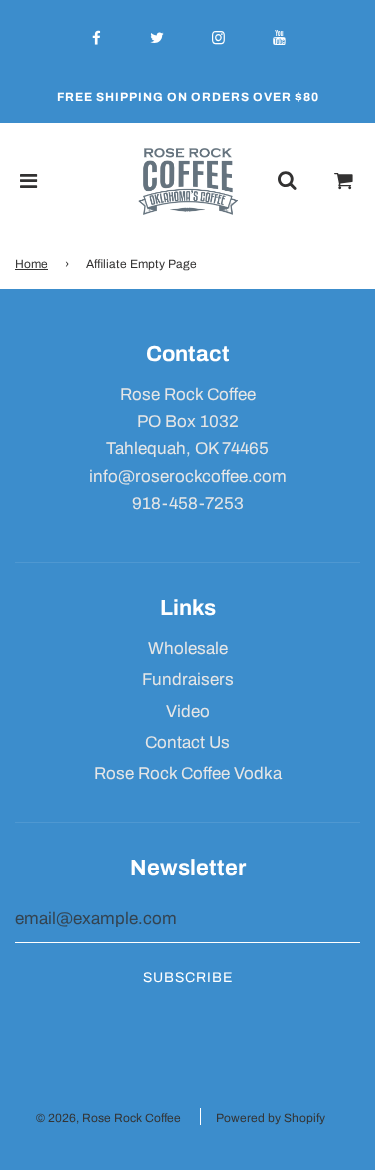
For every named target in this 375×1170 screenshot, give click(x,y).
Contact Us (187, 742)
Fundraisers (188, 679)
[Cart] (344, 181)
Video (188, 711)
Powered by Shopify (270, 1118)
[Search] (287, 181)
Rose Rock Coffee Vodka (188, 773)
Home (31, 264)
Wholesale (188, 648)
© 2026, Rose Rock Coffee (108, 1118)
